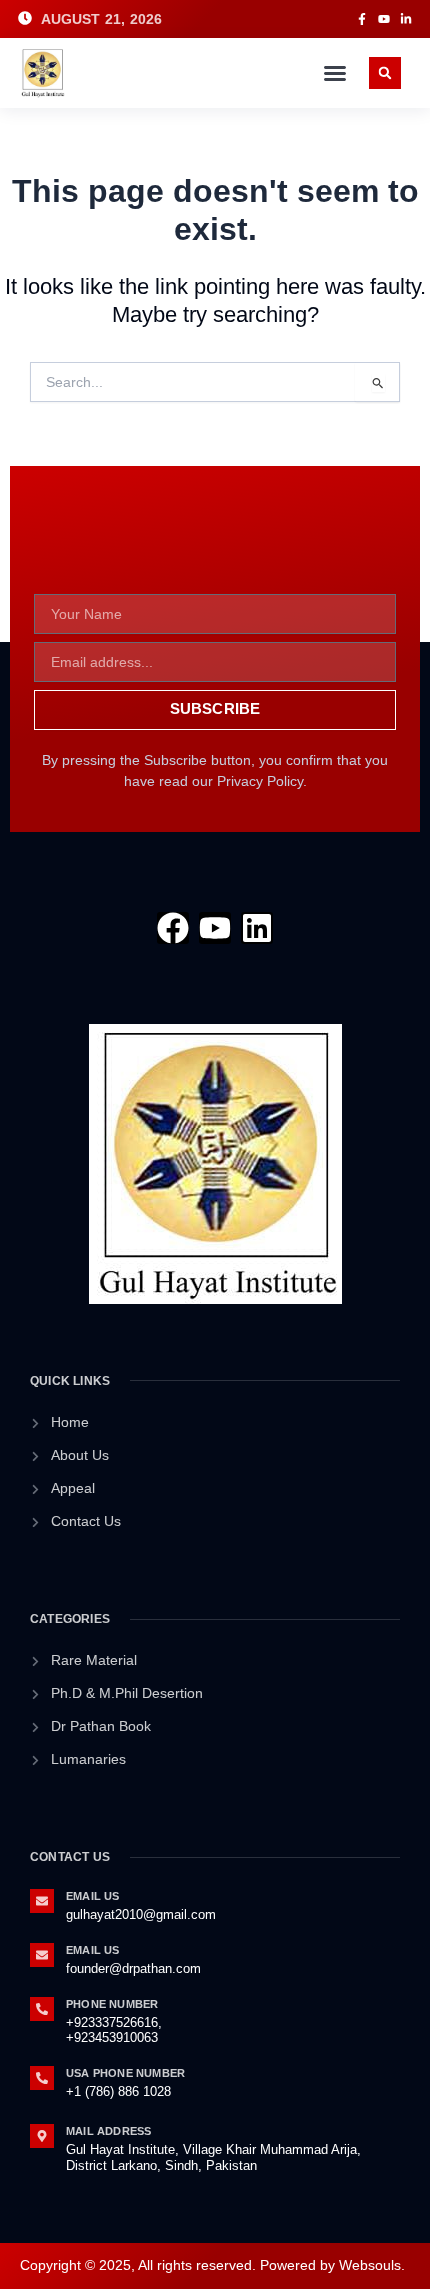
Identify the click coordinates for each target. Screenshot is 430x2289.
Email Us (93, 1896)
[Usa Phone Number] (42, 2078)
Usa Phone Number (125, 2073)
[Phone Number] (42, 2009)
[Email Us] (42, 1901)
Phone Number (112, 2004)
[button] (335, 73)
